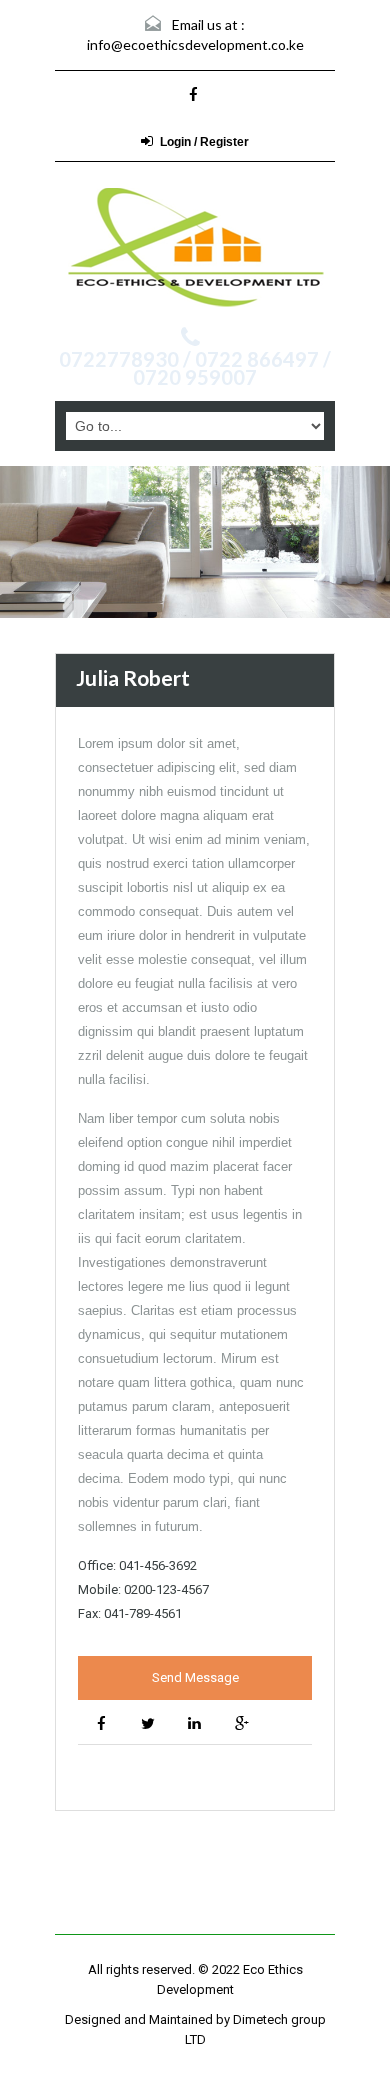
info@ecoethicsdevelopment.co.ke (195, 44)
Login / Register (204, 142)
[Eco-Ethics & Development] (195, 246)
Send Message (195, 1677)
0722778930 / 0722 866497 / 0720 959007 (195, 368)
